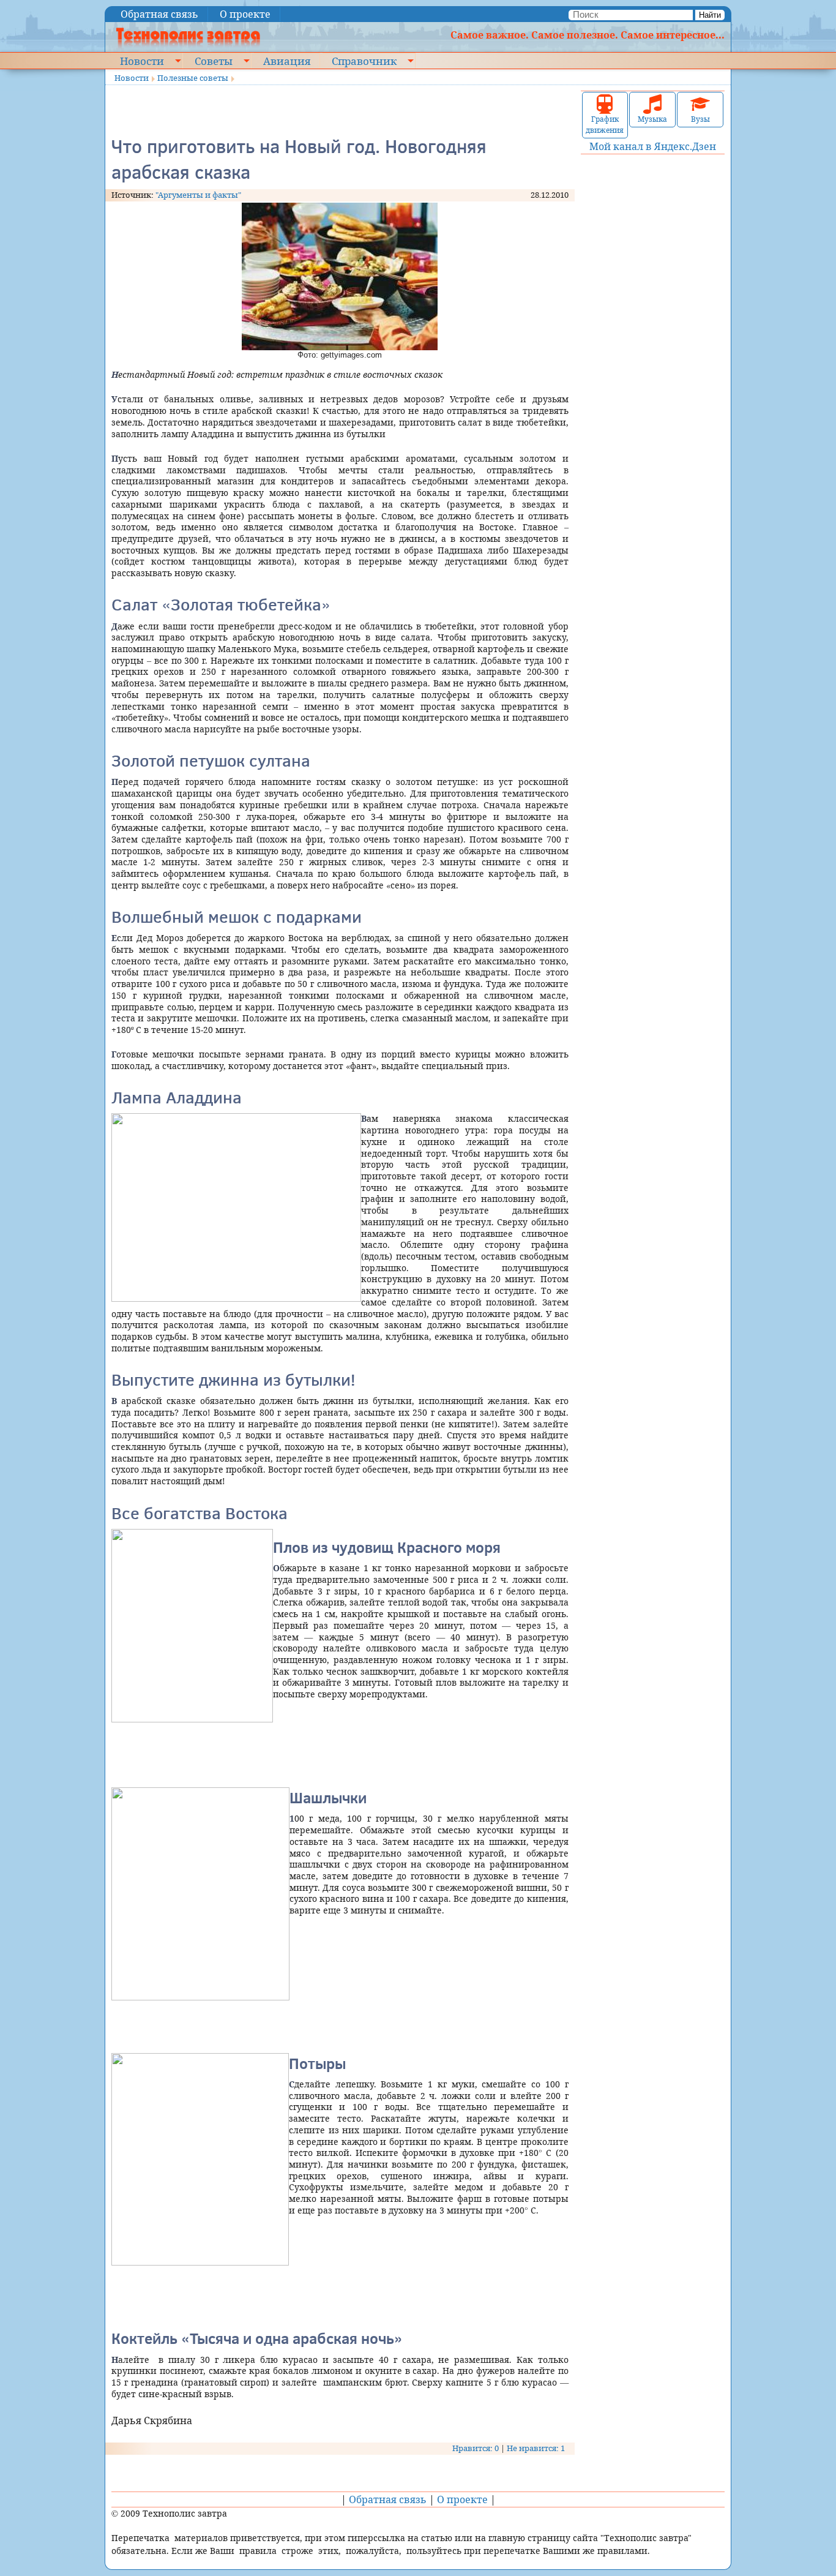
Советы (214, 61)
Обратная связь (159, 14)
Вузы (700, 119)
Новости (142, 61)
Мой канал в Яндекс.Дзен (653, 146)
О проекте (245, 14)
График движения (605, 125)
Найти (710, 15)
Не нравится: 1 (536, 2448)
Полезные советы (193, 78)
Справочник (364, 61)
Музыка (652, 119)
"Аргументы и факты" (198, 195)
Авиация (287, 61)
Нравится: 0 (476, 2448)
